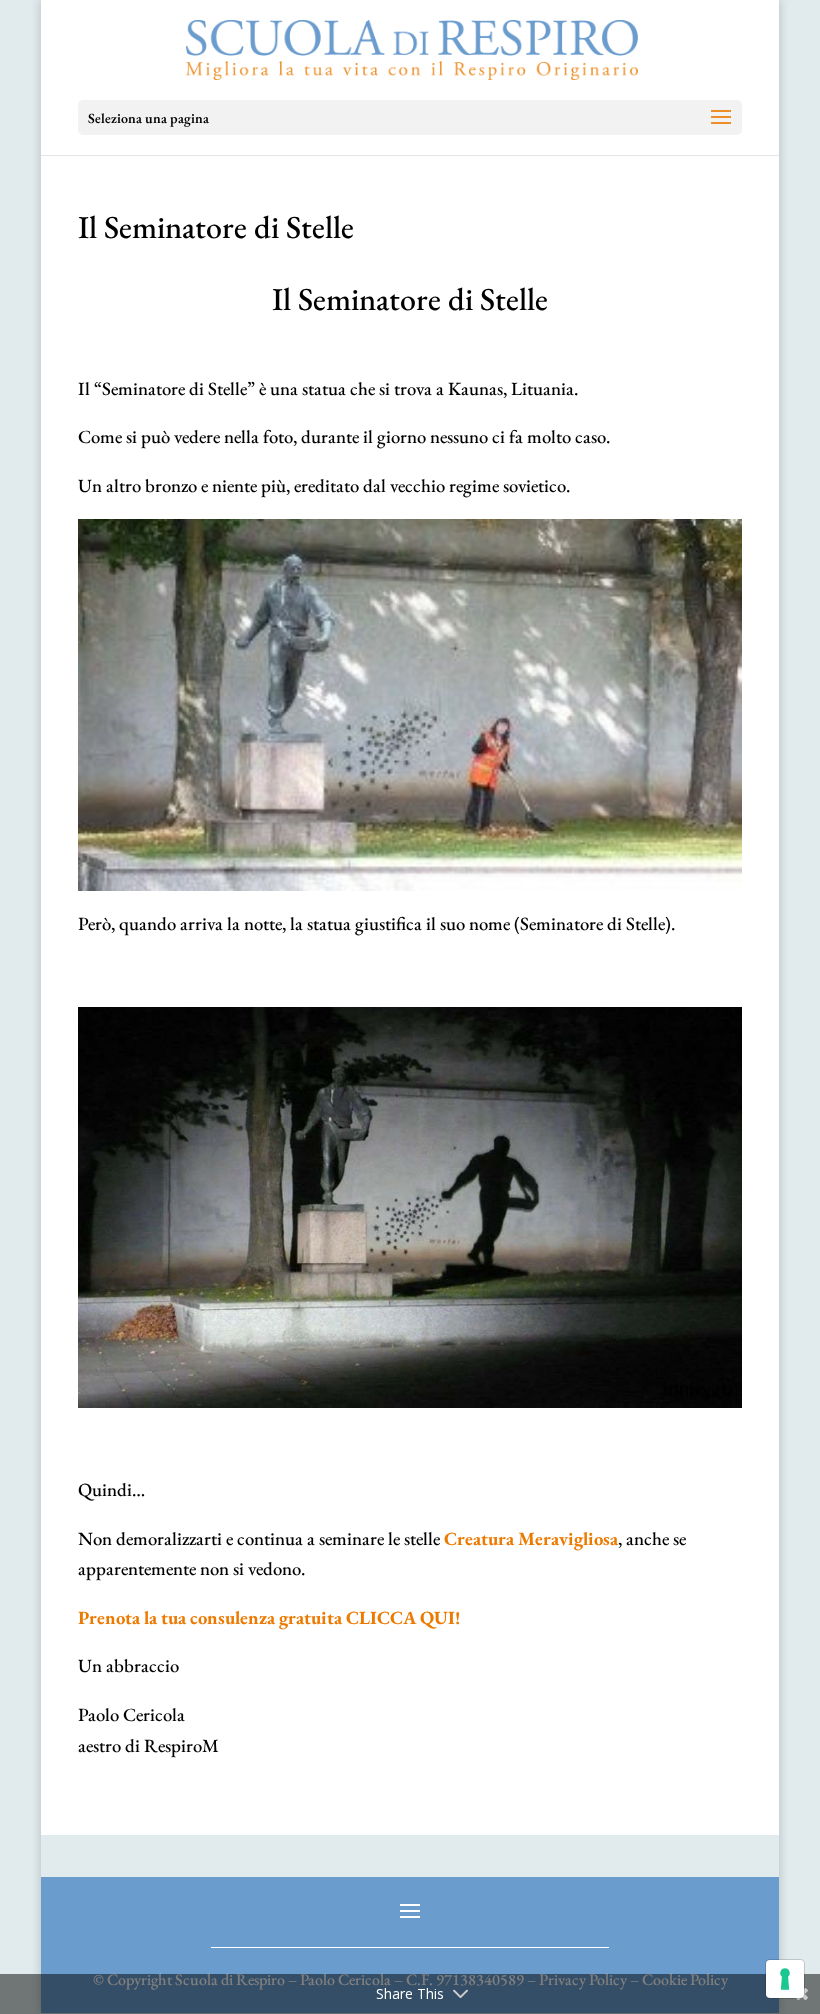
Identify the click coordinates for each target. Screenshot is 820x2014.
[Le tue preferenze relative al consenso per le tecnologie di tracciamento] (785, 1979)
